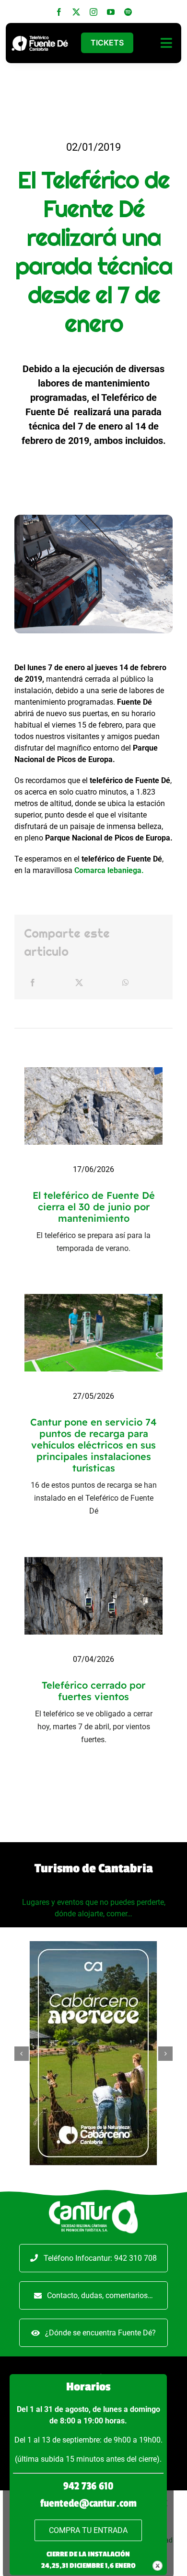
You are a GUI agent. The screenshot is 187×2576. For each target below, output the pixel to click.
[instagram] (93, 12)
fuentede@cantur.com (88, 2503)
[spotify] (128, 12)
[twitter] (76, 12)
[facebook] (59, 12)
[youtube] (111, 12)
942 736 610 (88, 2486)
